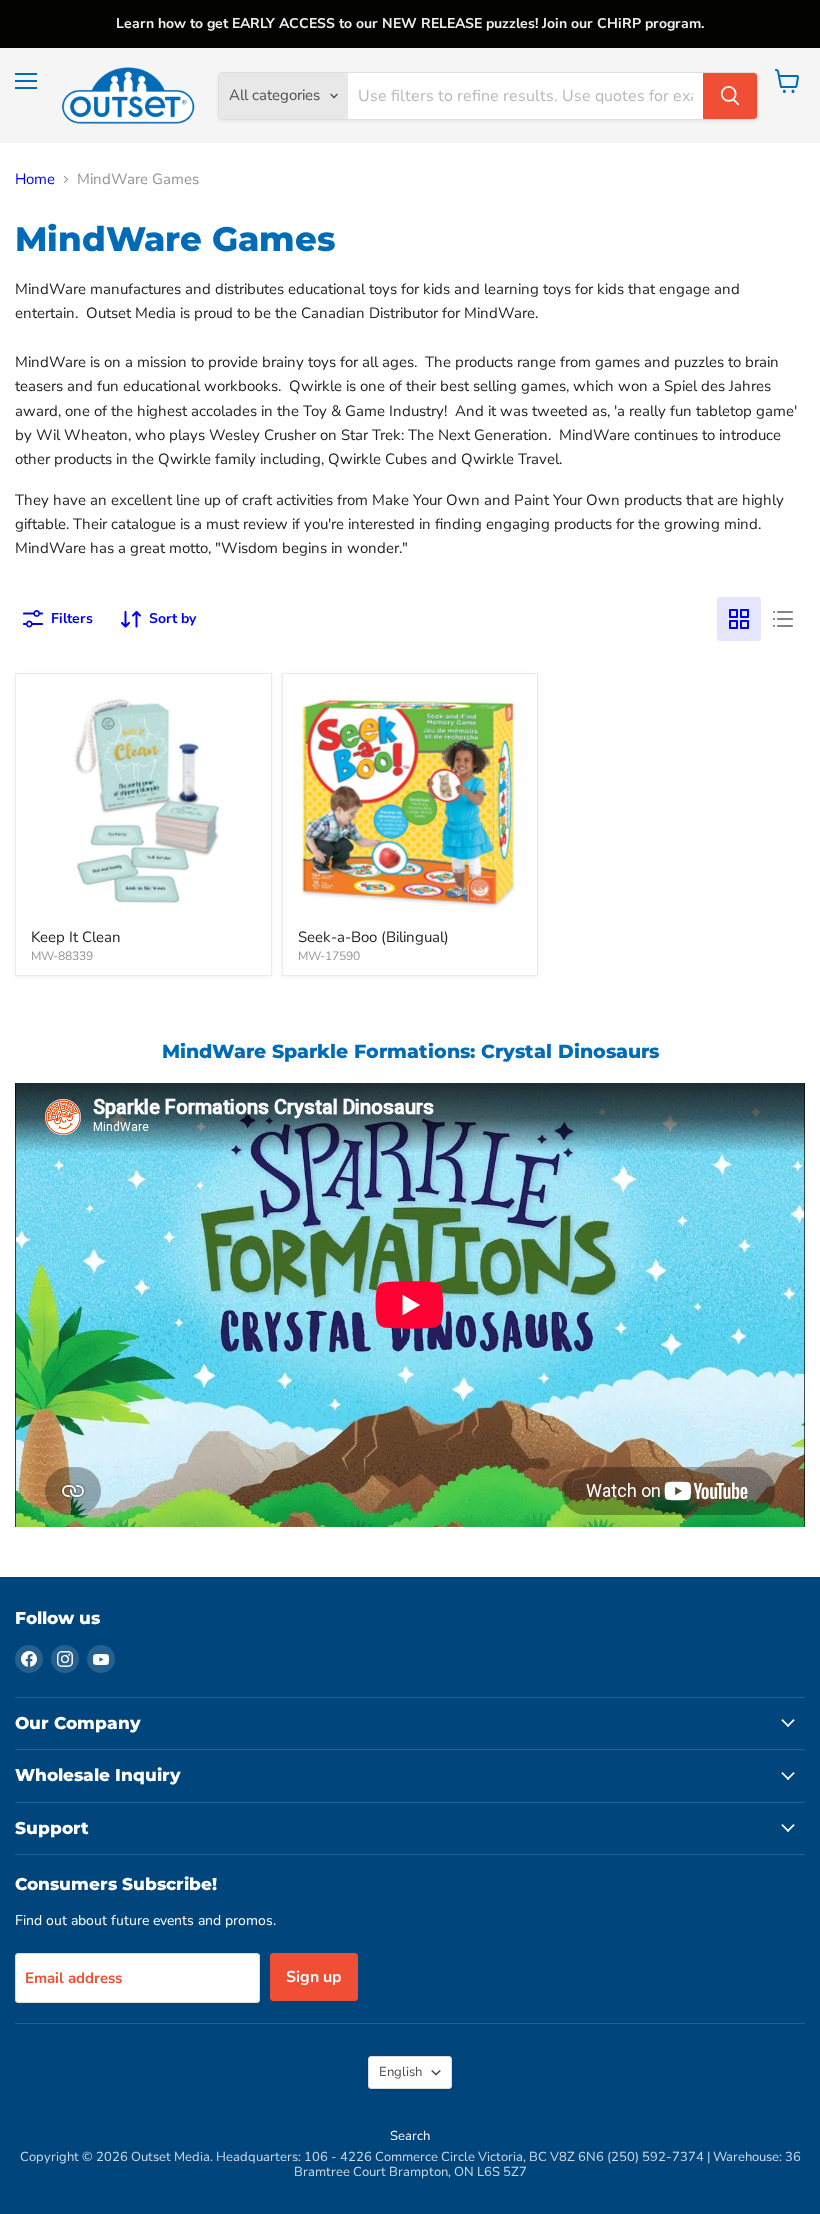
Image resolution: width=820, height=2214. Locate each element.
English (400, 2072)
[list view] (783, 619)
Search (410, 2136)
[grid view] (739, 619)
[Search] (730, 96)
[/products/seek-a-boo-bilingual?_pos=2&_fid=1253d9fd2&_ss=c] (410, 801)
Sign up (314, 1977)
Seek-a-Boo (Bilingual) (373, 937)
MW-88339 (62, 956)
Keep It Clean (76, 937)
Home (35, 179)
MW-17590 (329, 956)
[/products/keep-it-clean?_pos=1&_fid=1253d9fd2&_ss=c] (143, 801)
